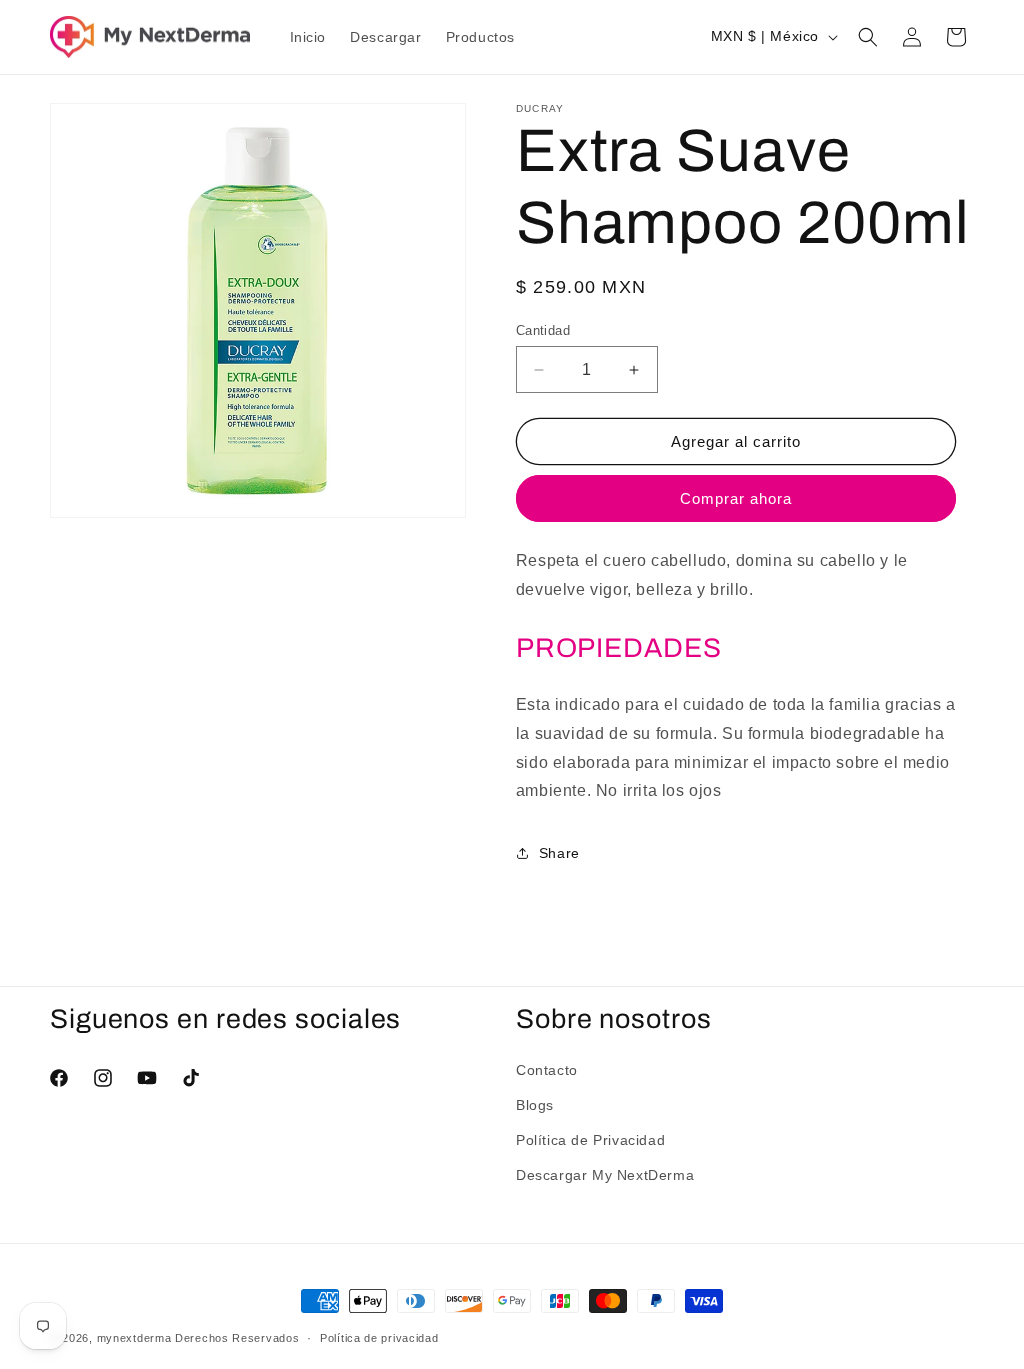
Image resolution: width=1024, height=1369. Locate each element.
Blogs (535, 1105)
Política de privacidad (379, 1338)
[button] (868, 37)
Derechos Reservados (237, 1338)
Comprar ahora (736, 498)
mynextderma (134, 1338)
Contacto (547, 1070)
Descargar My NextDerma (605, 1175)
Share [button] (559, 853)
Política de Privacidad (590, 1140)
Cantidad (543, 330)
